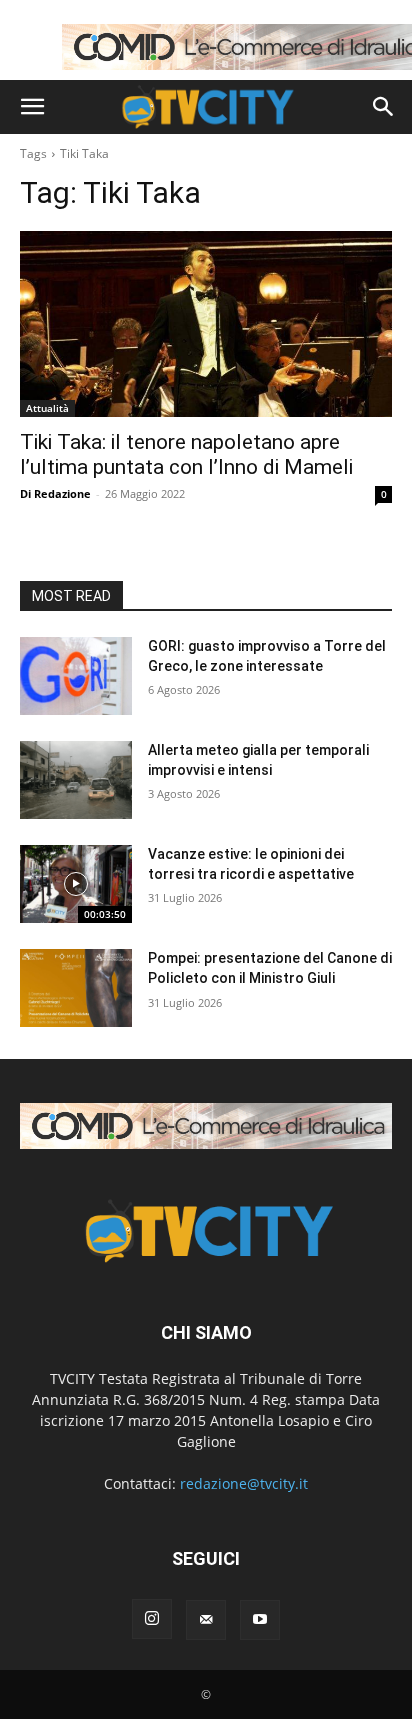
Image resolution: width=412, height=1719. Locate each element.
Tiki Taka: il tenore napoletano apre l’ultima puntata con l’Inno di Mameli (186, 454)
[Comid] (206, 1126)
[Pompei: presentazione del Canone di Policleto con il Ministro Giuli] (76, 988)
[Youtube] (260, 1620)
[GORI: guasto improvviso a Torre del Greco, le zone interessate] (76, 676)
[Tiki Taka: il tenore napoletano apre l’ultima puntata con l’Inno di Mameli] (206, 324)
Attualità (47, 408)
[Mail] (206, 1620)
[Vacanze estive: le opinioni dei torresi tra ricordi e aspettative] (76, 884)
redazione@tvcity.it (244, 1483)
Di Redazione (55, 493)
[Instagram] (152, 1619)
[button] (32, 107)
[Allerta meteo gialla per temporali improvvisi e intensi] (76, 780)
